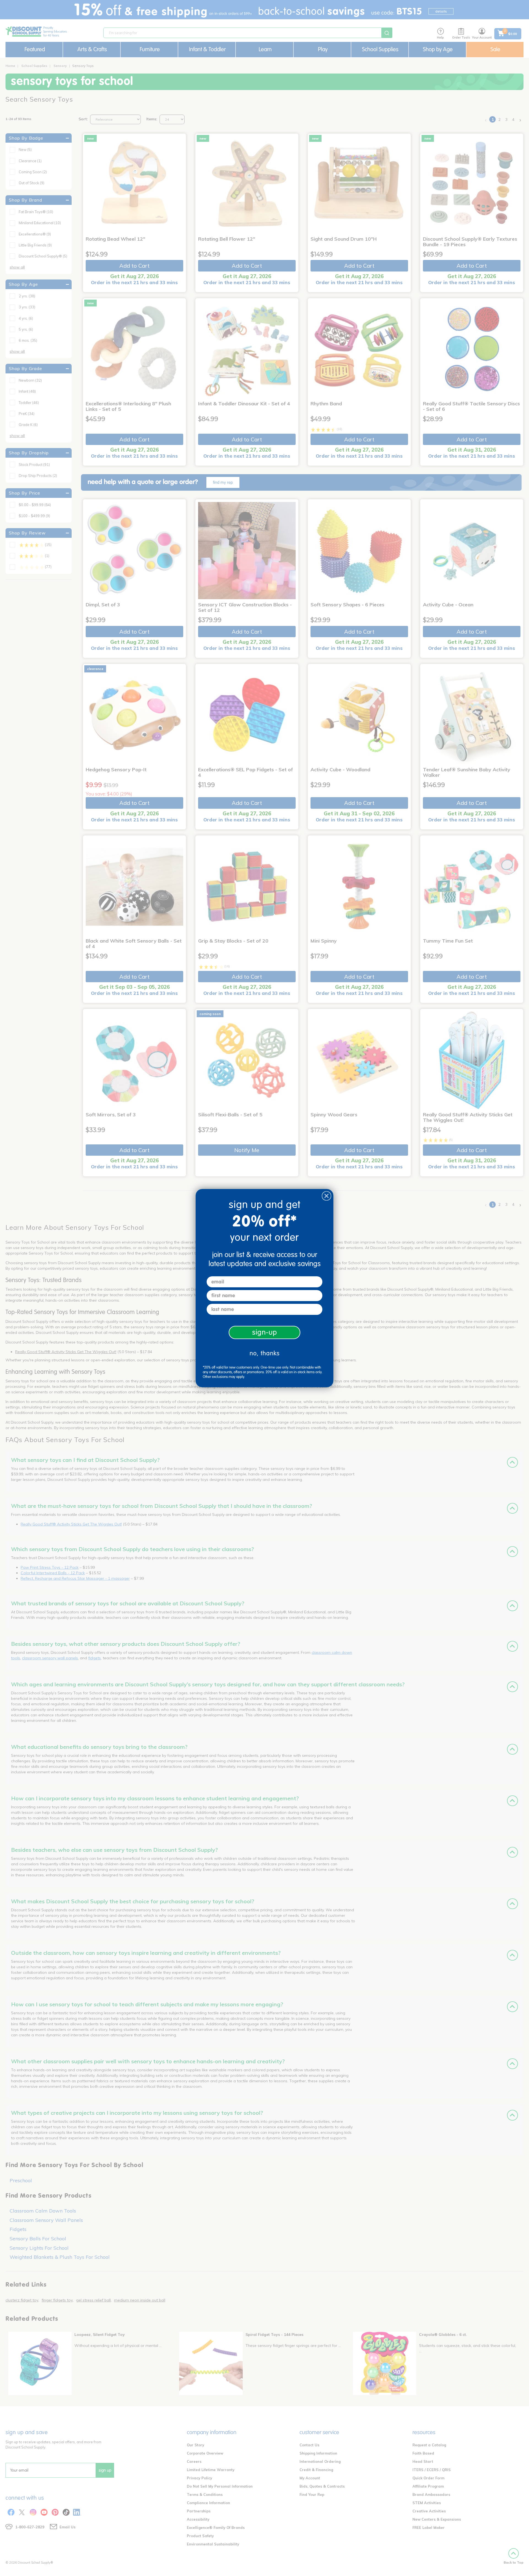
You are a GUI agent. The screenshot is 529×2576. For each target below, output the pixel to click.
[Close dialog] (326, 1196)
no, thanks (265, 1353)
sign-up (265, 1332)
